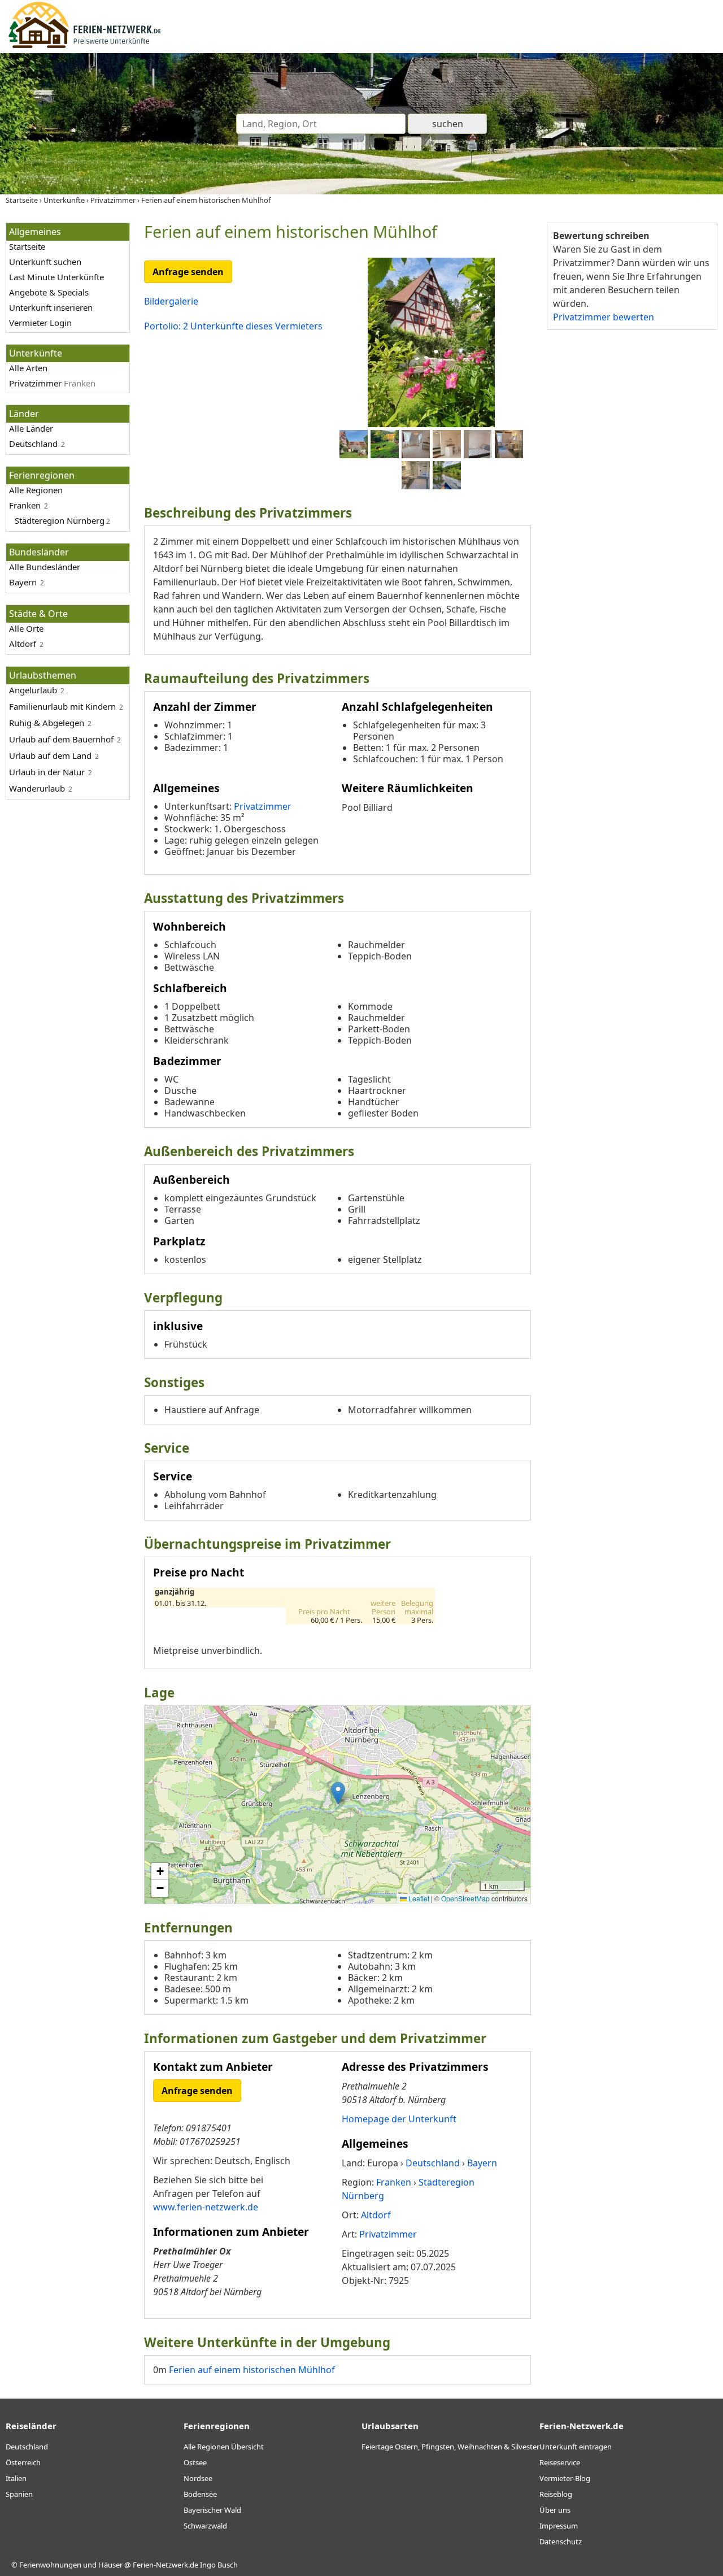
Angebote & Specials (49, 292)
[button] (338, 1793)
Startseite (27, 246)
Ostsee (195, 2462)
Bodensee (200, 2494)
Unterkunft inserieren (51, 307)
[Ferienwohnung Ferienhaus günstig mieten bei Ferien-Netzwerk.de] (85, 46)
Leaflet (418, 1898)
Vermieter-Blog (565, 2478)
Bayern (23, 582)
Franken (25, 505)
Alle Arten (28, 368)
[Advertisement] (631, 514)
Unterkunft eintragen (576, 2447)
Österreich (23, 2462)
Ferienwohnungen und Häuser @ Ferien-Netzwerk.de (109, 2565)
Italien (16, 2478)
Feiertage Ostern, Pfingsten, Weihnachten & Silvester (450, 2447)
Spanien (19, 2494)
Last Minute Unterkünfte (56, 277)
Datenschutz (561, 2542)
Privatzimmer (263, 806)
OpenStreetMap (465, 1898)
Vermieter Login (40, 323)
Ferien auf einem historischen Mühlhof (252, 2370)
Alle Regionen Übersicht (224, 2447)
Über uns (555, 2510)
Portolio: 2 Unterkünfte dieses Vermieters (233, 326)
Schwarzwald (205, 2526)
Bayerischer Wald (212, 2510)
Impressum (559, 2526)
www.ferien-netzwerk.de (206, 2207)
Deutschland (33, 444)
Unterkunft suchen (45, 262)
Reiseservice (560, 2462)
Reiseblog (556, 2494)
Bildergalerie (171, 301)
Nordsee (198, 2478)
